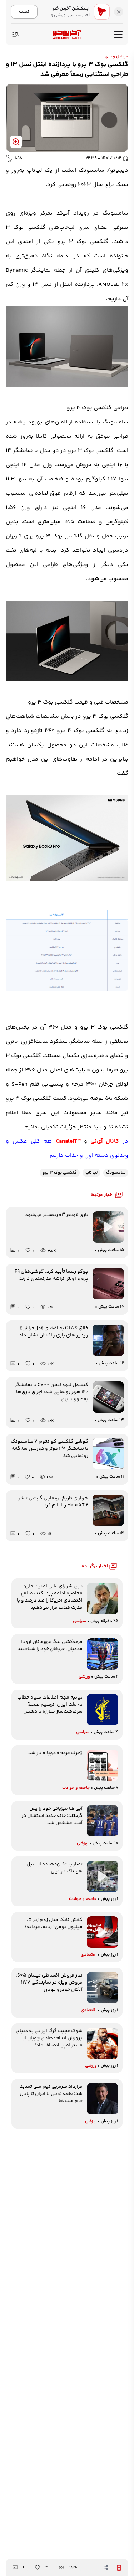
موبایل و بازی (116, 56)
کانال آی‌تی (105, 1141)
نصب (24, 12)
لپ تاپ (91, 1173)
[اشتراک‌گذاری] (106, 2567)
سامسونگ (116, 1173)
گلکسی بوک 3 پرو (60, 1173)
